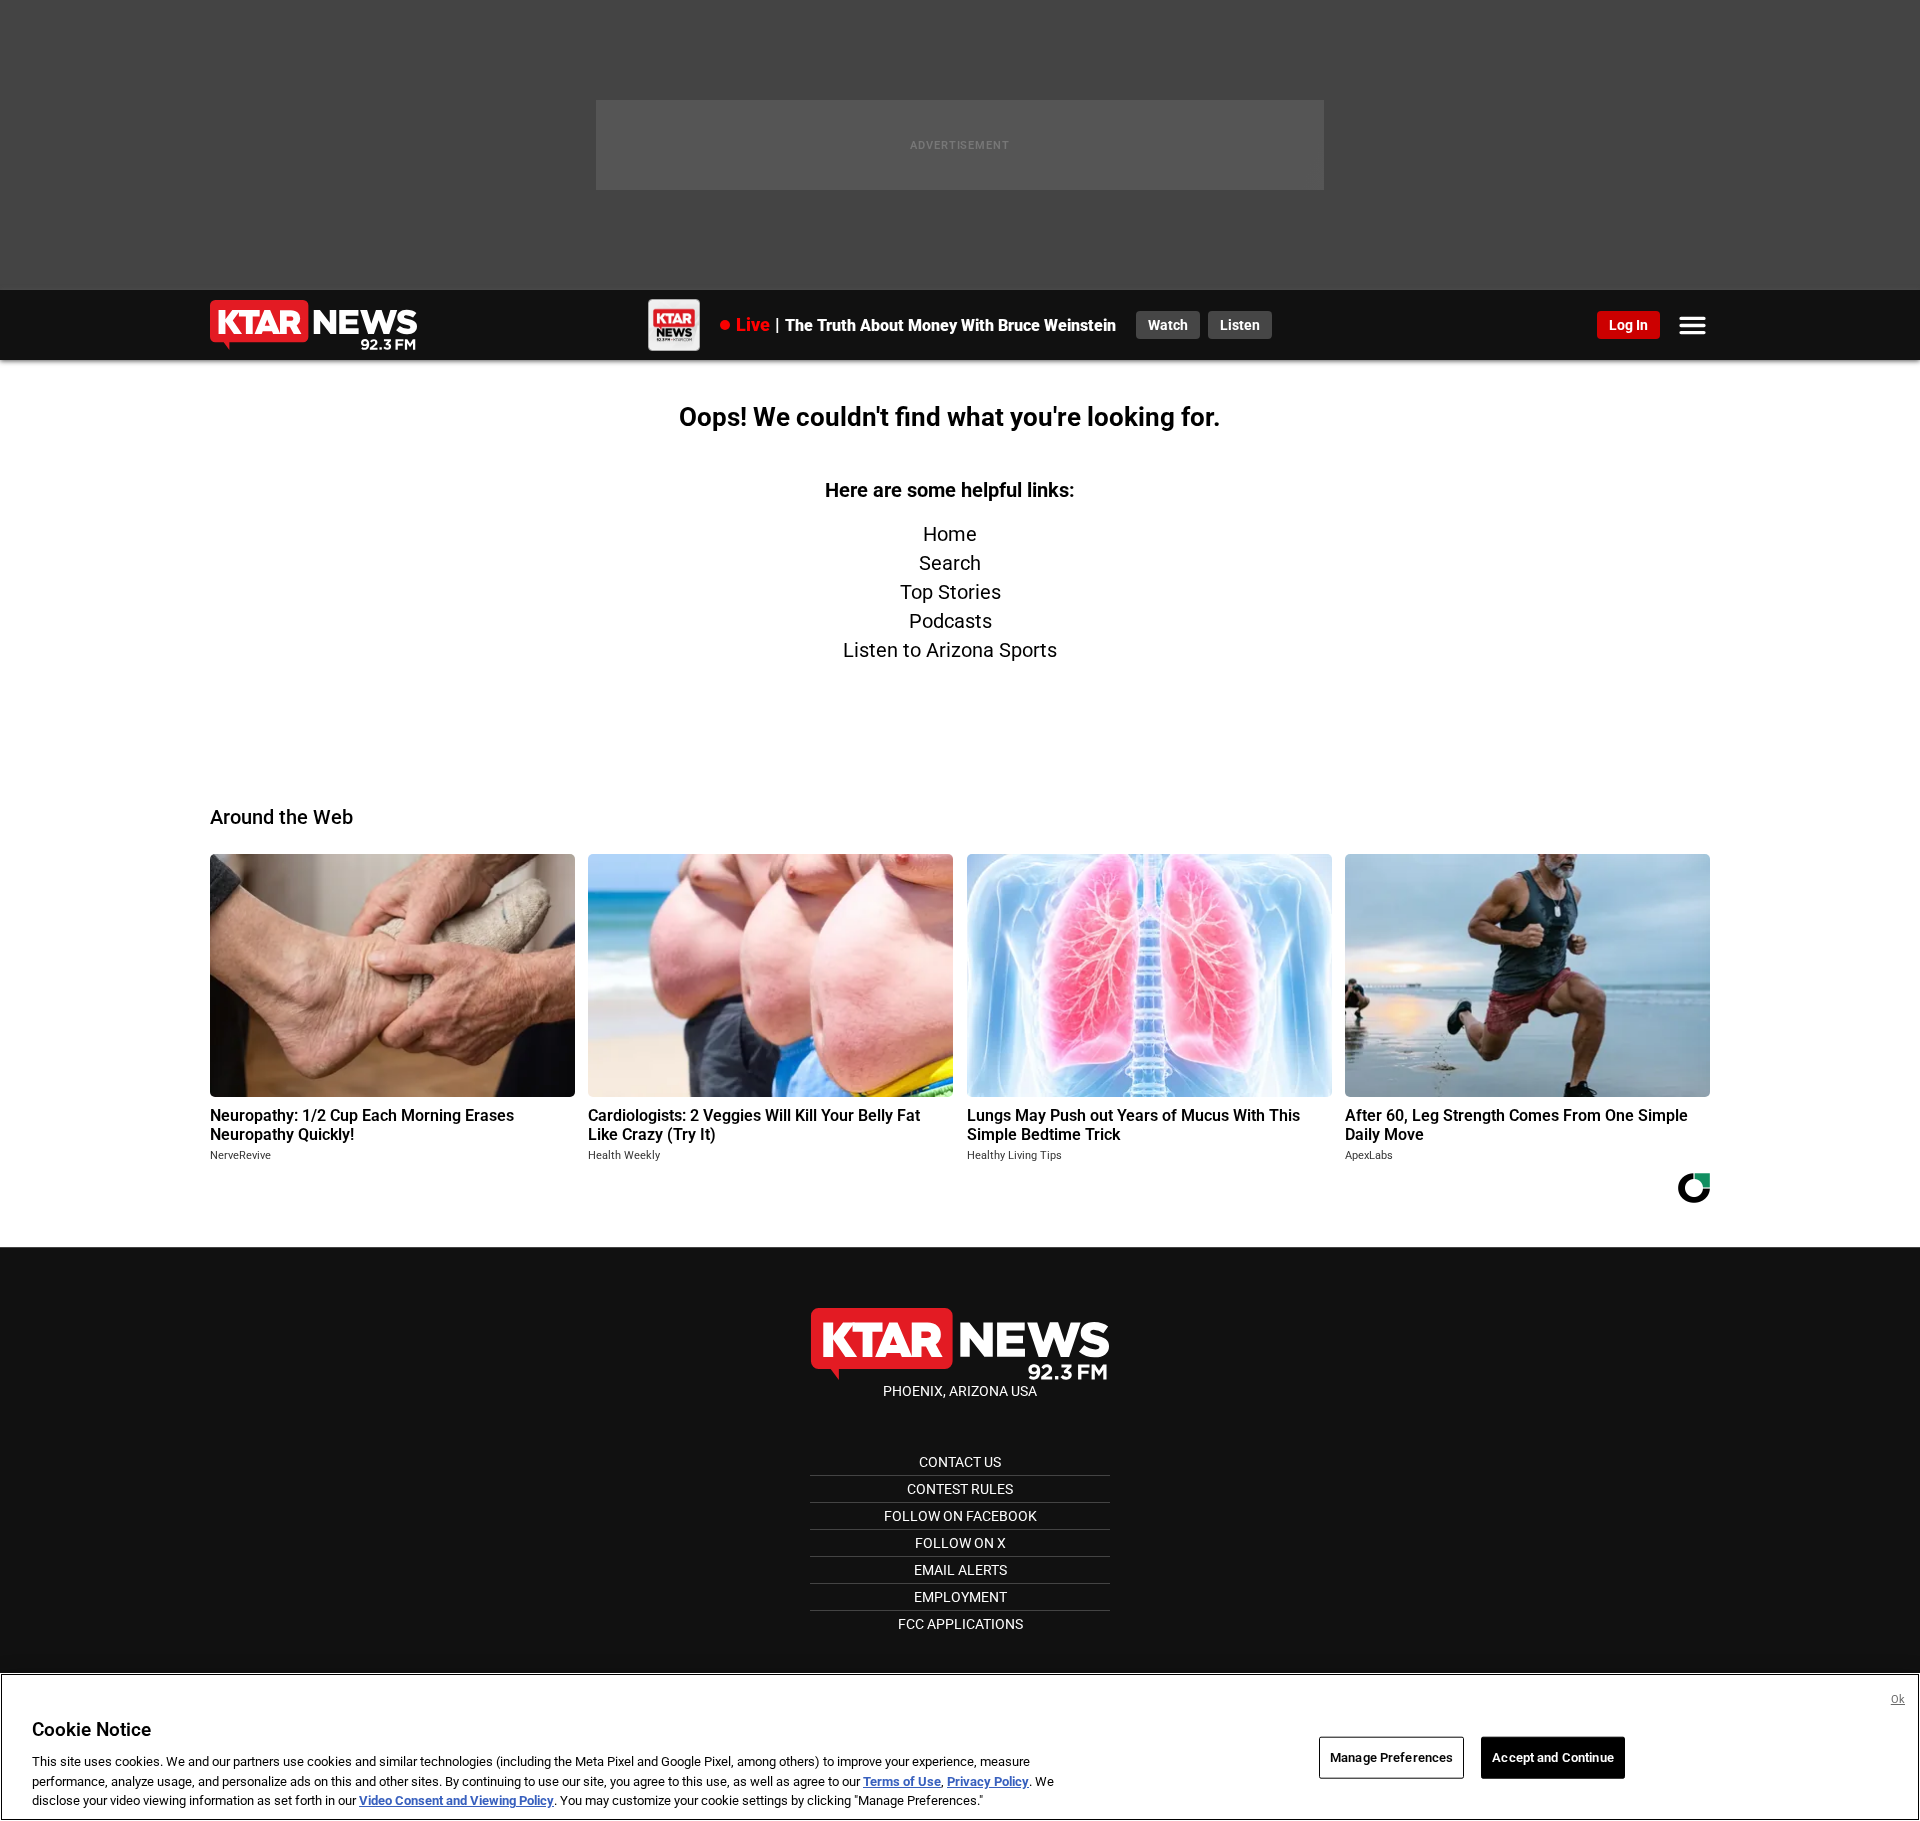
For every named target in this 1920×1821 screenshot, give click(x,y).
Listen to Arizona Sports (950, 650)
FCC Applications (960, 1624)
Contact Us (960, 1462)
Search (950, 563)
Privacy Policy (988, 1781)
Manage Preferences (1391, 1757)
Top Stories (950, 592)
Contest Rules (960, 1489)
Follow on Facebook (960, 1516)
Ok (1898, 1699)
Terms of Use (902, 1781)
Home (950, 534)
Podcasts (950, 621)
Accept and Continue (1552, 1757)
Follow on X (960, 1543)
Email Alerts (960, 1570)
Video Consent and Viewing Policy (456, 1800)
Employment (960, 1597)
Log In (1628, 325)
